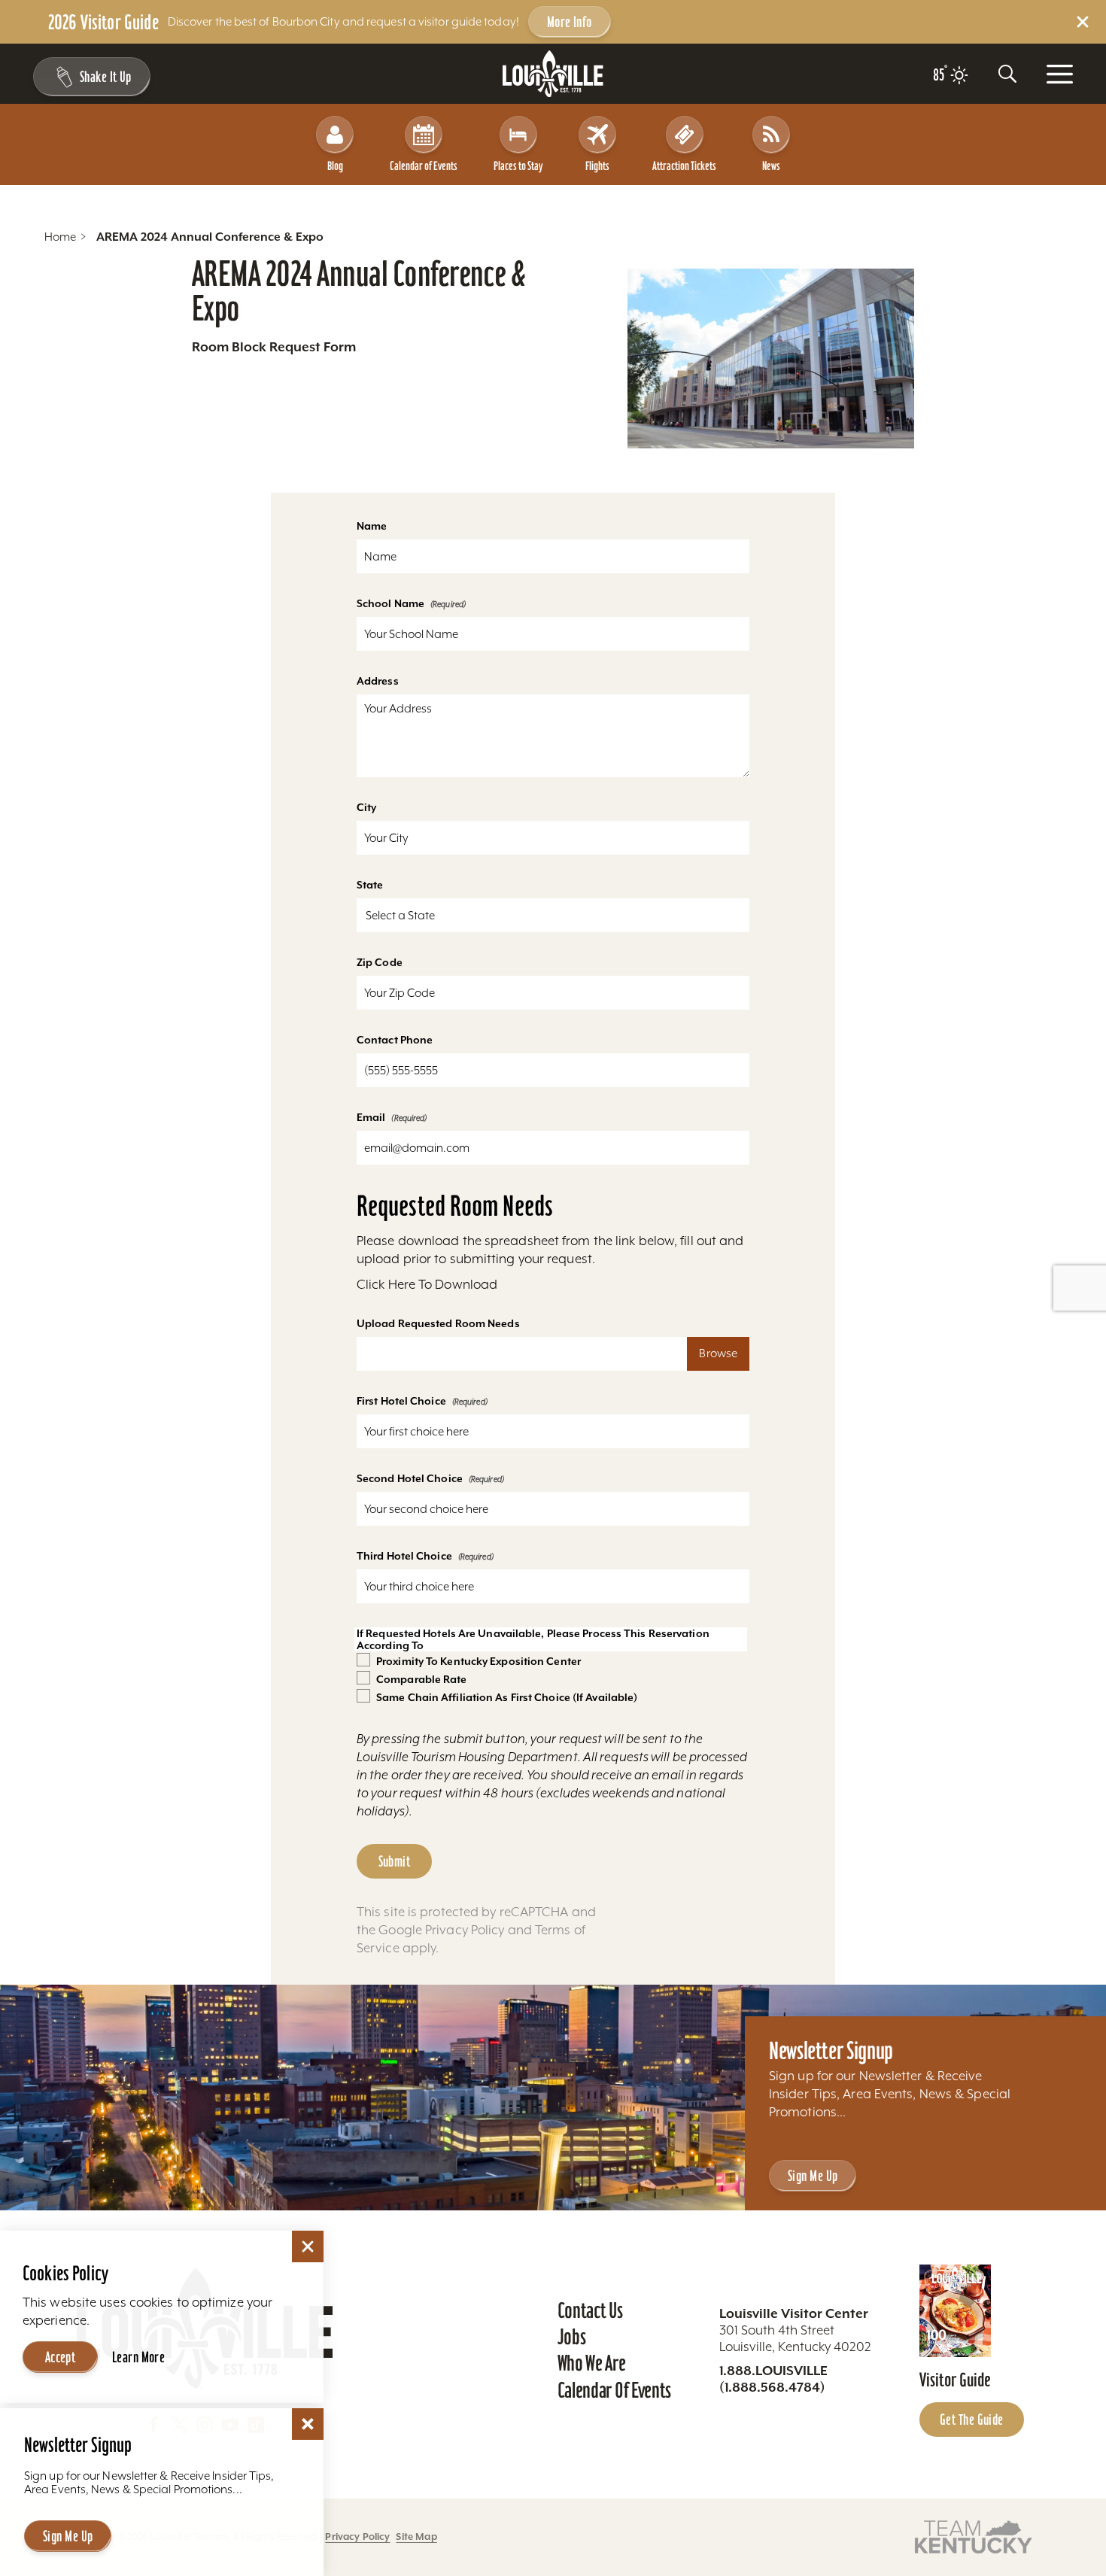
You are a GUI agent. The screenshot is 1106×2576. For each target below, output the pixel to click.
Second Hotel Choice (410, 1478)
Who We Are (592, 2363)
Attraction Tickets (684, 166)
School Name (390, 603)
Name (372, 526)
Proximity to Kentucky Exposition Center (479, 1661)
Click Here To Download (427, 1284)
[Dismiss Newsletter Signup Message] (308, 2424)
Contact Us (590, 2310)
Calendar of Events (424, 166)
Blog (335, 166)
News (771, 166)
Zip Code (380, 962)
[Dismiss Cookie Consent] (308, 2246)
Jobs (572, 2337)
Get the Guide (972, 2420)
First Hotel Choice (401, 1401)
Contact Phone (395, 1040)
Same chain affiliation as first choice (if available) (507, 1697)
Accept (61, 2357)
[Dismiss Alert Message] (1083, 22)
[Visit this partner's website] (974, 2536)
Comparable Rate (422, 1679)
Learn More (138, 2357)
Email (371, 1117)
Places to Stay (518, 166)
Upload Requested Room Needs (438, 1323)
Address (378, 681)
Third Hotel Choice (404, 1556)
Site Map (416, 2537)
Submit (395, 1861)
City (366, 807)
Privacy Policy (465, 1930)
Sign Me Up (813, 2176)
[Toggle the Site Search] (1007, 74)
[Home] (553, 74)
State (370, 885)
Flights (597, 166)
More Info (570, 22)
